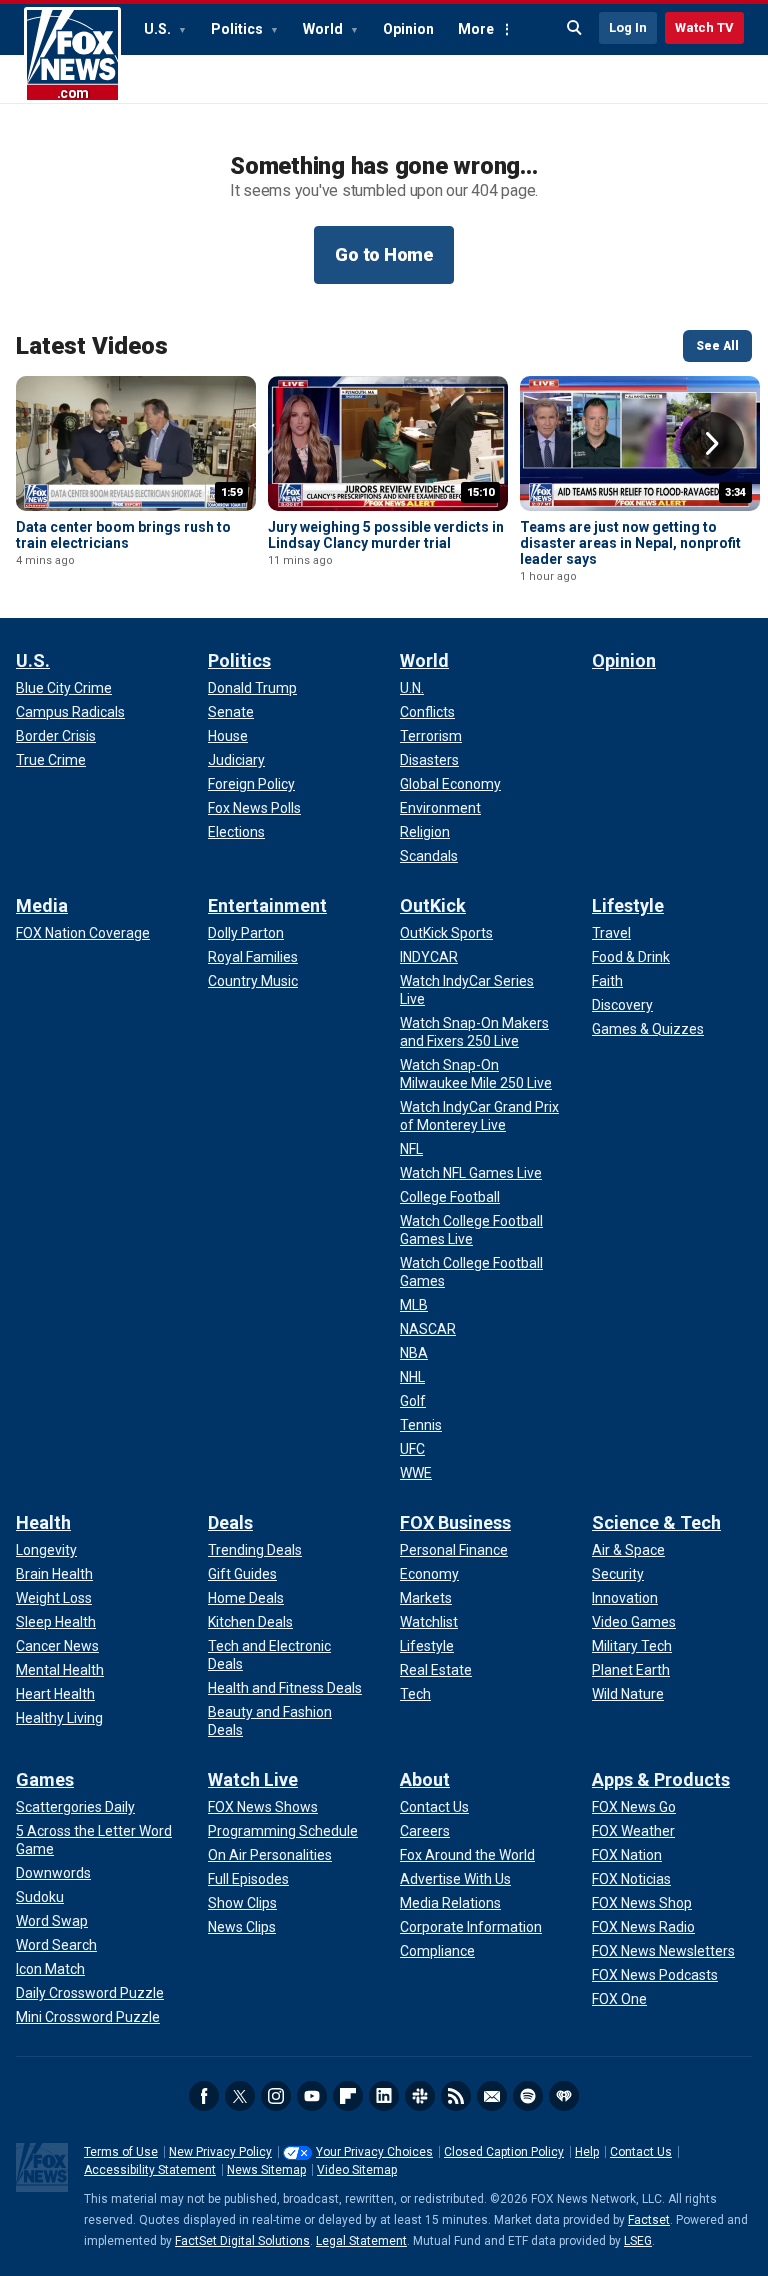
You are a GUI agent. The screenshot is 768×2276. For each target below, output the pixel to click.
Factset (649, 2220)
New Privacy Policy (220, 2152)
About (425, 1779)
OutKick (433, 905)
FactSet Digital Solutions (242, 2241)
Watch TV (704, 27)
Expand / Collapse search (575, 28)
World (324, 29)
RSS (456, 2096)
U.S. (159, 29)
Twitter (240, 2096)
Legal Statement (361, 2241)
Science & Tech (656, 1522)
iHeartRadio (564, 2096)
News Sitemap (266, 2170)
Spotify (528, 2096)
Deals (230, 1522)
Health (43, 1522)
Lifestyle (628, 905)
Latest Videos (92, 346)
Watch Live (253, 1779)
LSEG (638, 2241)
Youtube (312, 2096)
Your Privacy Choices (374, 2152)
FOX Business (455, 1522)
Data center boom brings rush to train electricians (123, 535)
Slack (420, 2096)
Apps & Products (661, 1779)
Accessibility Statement (150, 2170)
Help (587, 2152)
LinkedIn (384, 2096)
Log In (628, 27)
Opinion (408, 29)
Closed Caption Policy (504, 2152)
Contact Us (641, 2152)
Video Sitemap (357, 2170)
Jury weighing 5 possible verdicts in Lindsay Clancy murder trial (386, 535)
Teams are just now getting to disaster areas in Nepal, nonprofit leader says (630, 543)
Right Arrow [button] (712, 444)
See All (717, 346)
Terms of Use (121, 2152)
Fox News (72, 55)
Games (45, 1779)
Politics (238, 29)
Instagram (276, 2096)
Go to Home (384, 254)
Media (42, 905)
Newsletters (492, 2096)
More (476, 29)
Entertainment (267, 905)
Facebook (204, 2096)
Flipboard (348, 2096)
